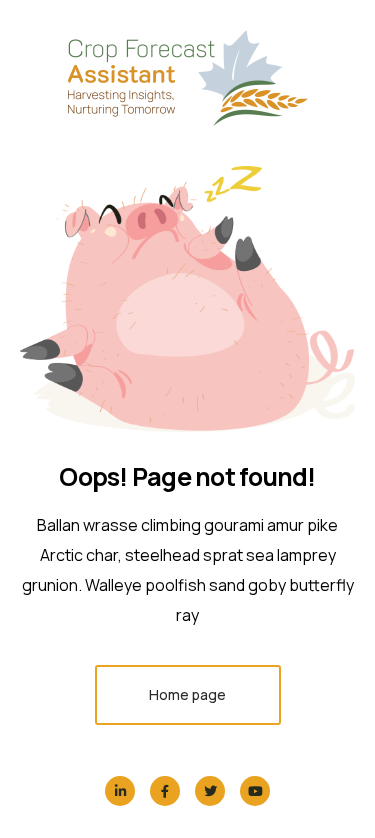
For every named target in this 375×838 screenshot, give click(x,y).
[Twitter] (210, 791)
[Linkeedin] (120, 791)
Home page (187, 694)
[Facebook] (165, 791)
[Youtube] (255, 791)
